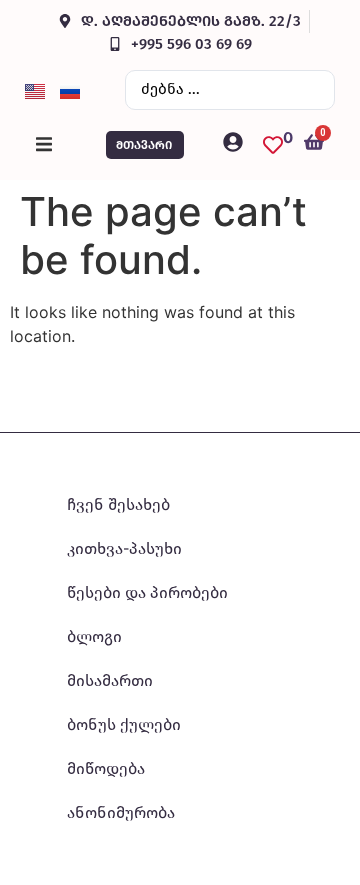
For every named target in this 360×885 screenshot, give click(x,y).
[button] (44, 145)
